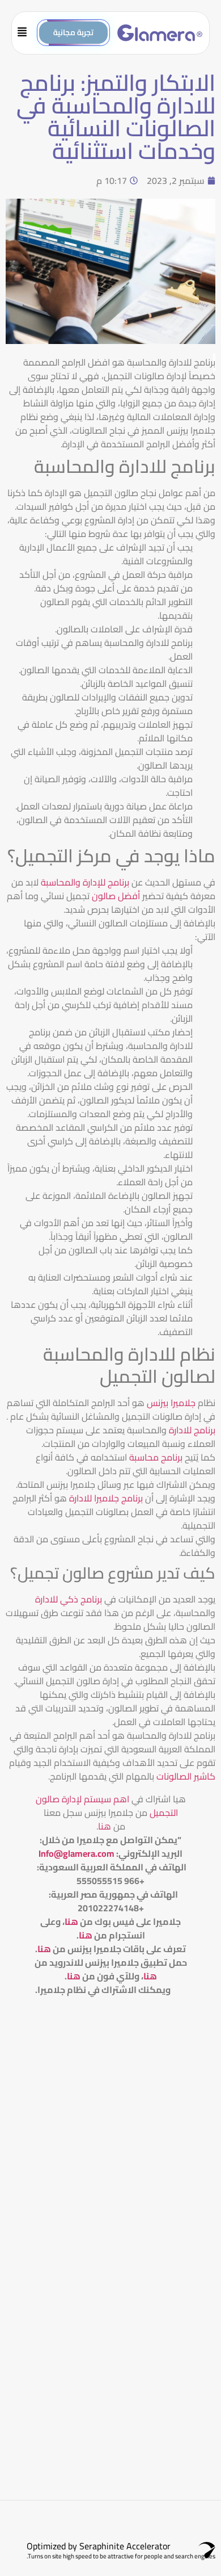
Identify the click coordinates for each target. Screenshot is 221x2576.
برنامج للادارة (192, 1430)
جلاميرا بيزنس (172, 1403)
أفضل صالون (116, 896)
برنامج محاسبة (156, 1457)
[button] (27, 33)
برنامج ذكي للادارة (69, 1599)
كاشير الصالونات (186, 1776)
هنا (105, 1826)
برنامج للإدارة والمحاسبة (85, 882)
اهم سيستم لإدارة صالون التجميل (107, 1806)
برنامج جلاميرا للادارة (106, 1498)
